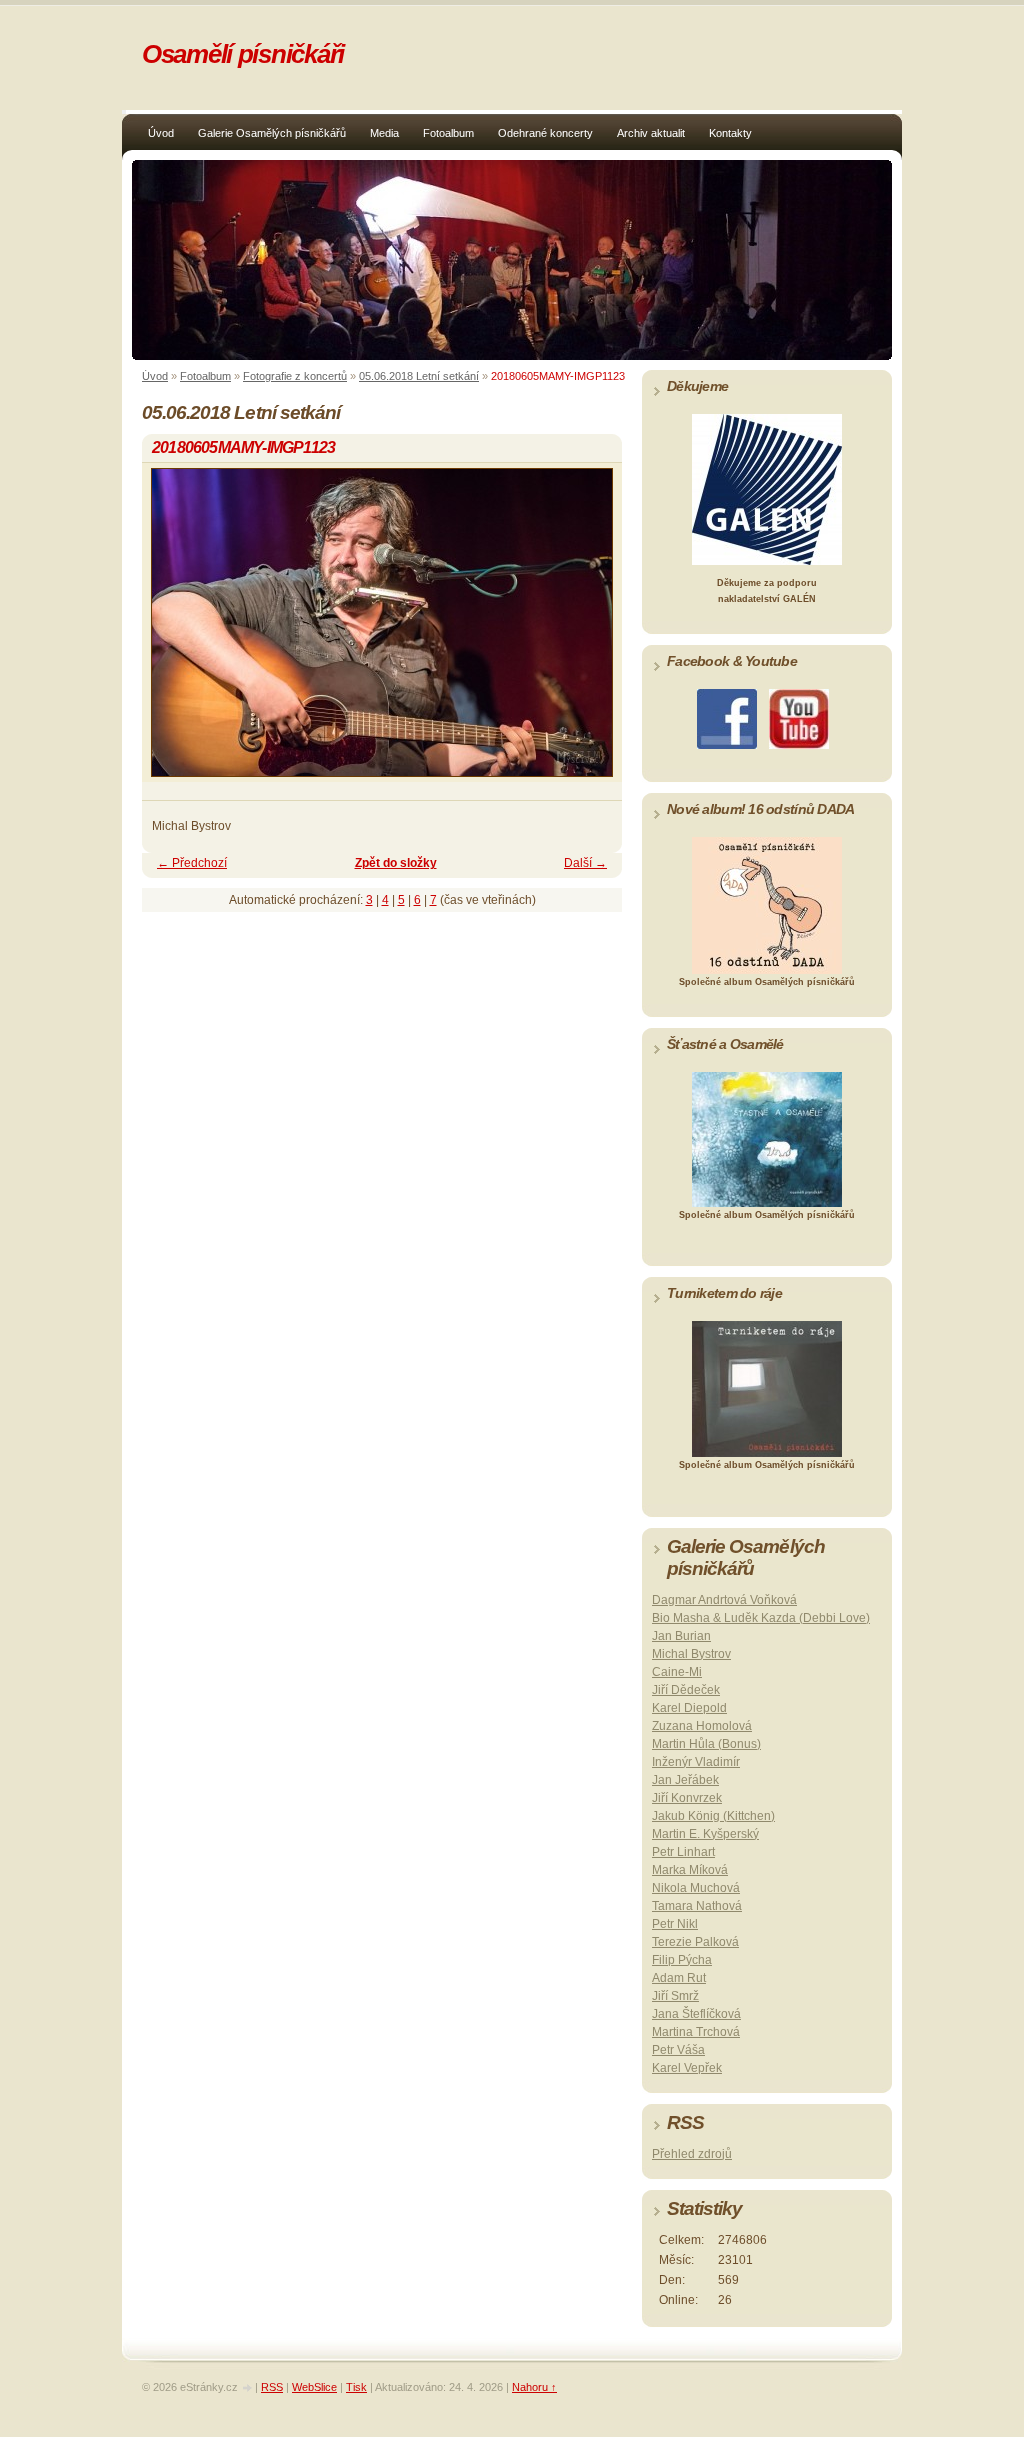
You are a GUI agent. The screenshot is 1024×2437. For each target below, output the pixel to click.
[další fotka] (589, 631)
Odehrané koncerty (545, 133)
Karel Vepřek (687, 2068)
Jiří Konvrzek (687, 1798)
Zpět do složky (396, 863)
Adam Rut (679, 1978)
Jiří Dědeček (686, 1690)
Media (384, 133)
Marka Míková (690, 1870)
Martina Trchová (696, 2032)
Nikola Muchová (696, 1888)
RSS (272, 2387)
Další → (585, 863)
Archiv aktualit (651, 133)
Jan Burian (681, 1636)
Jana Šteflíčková (696, 2014)
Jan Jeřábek (685, 1780)
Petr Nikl (675, 1924)
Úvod (161, 133)
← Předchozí (192, 863)
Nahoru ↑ (534, 2387)
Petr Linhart (683, 1852)
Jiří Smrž (675, 1996)
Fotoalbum (448, 133)
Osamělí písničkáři (243, 54)
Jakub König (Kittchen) (713, 1816)
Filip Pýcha (682, 1960)
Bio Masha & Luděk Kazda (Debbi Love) (761, 1618)
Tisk (356, 2387)
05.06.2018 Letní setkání (419, 376)
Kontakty (730, 133)
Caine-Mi (677, 1672)
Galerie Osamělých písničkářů (272, 133)
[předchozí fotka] (174, 631)
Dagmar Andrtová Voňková (724, 1600)
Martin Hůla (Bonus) (706, 1744)
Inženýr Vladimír (696, 1762)
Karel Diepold (689, 1708)
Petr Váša (678, 2050)
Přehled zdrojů (692, 2154)
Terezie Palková (695, 1942)
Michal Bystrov (691, 1654)
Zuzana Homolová (702, 1726)
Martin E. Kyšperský (705, 1834)
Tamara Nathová (697, 1906)
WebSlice (314, 2387)
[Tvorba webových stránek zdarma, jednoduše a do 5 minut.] (248, 2388)
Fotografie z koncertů (295, 376)
